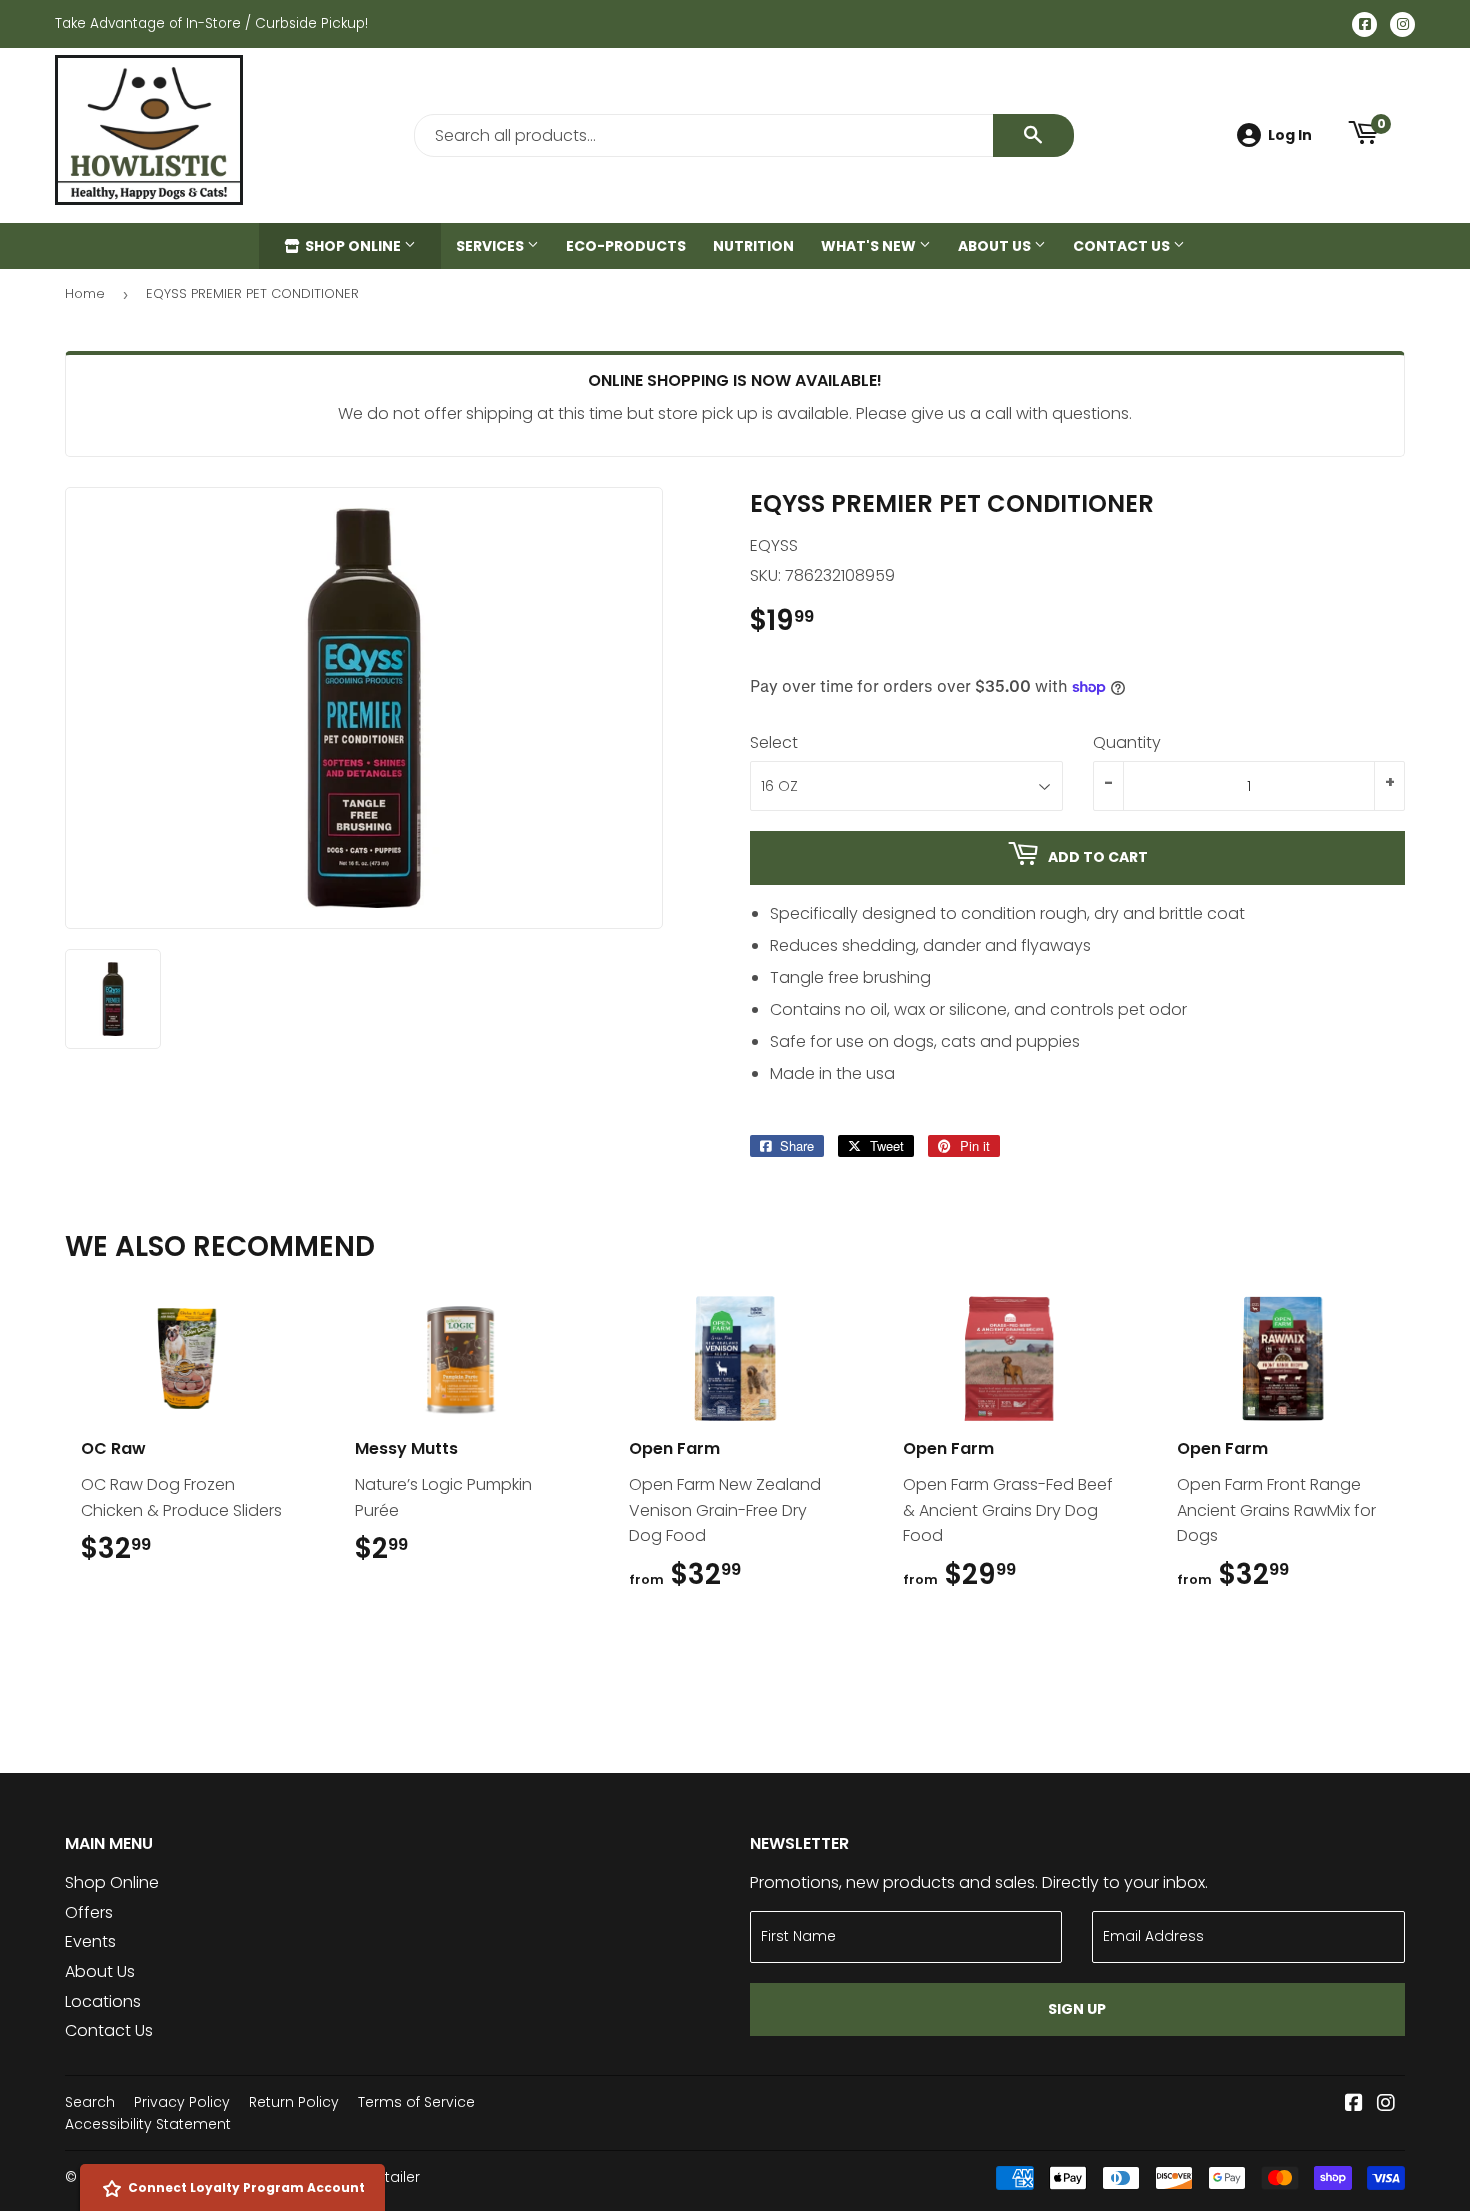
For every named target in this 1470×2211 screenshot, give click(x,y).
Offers (89, 1912)
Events (90, 1941)
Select (774, 742)
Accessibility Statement (148, 2124)
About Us (996, 246)
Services (491, 246)
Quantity (1127, 742)
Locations (103, 2001)
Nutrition (753, 246)
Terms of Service (416, 2102)
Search (90, 2102)
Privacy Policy (182, 2102)
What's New (870, 246)
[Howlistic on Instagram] (1386, 2104)
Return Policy (294, 2102)
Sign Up (1077, 2009)
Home (85, 293)
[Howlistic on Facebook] (1354, 2104)
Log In (1290, 135)
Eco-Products (626, 246)
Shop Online (353, 246)
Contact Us (1123, 246)
